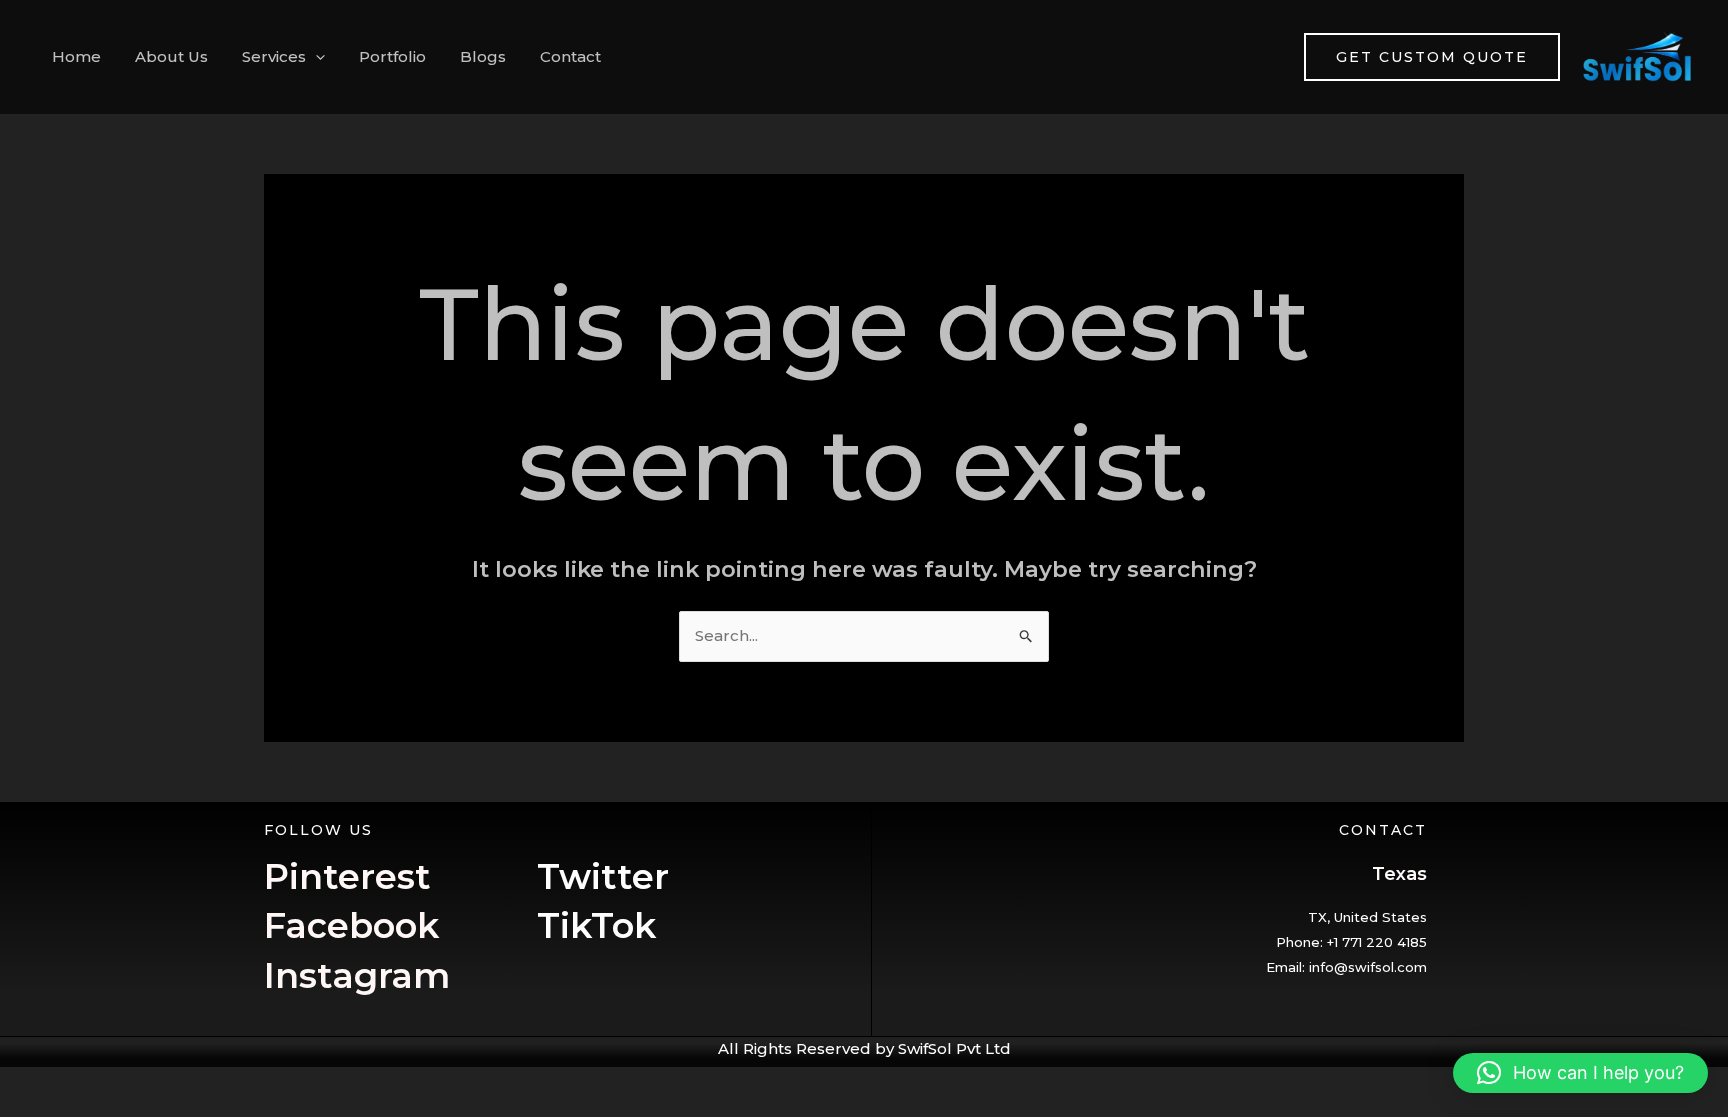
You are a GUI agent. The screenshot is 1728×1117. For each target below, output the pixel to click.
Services (274, 56)
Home (76, 56)
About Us (171, 56)
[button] (1580, 1073)
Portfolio (392, 56)
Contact (570, 56)
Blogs (483, 56)
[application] (315, 57)
